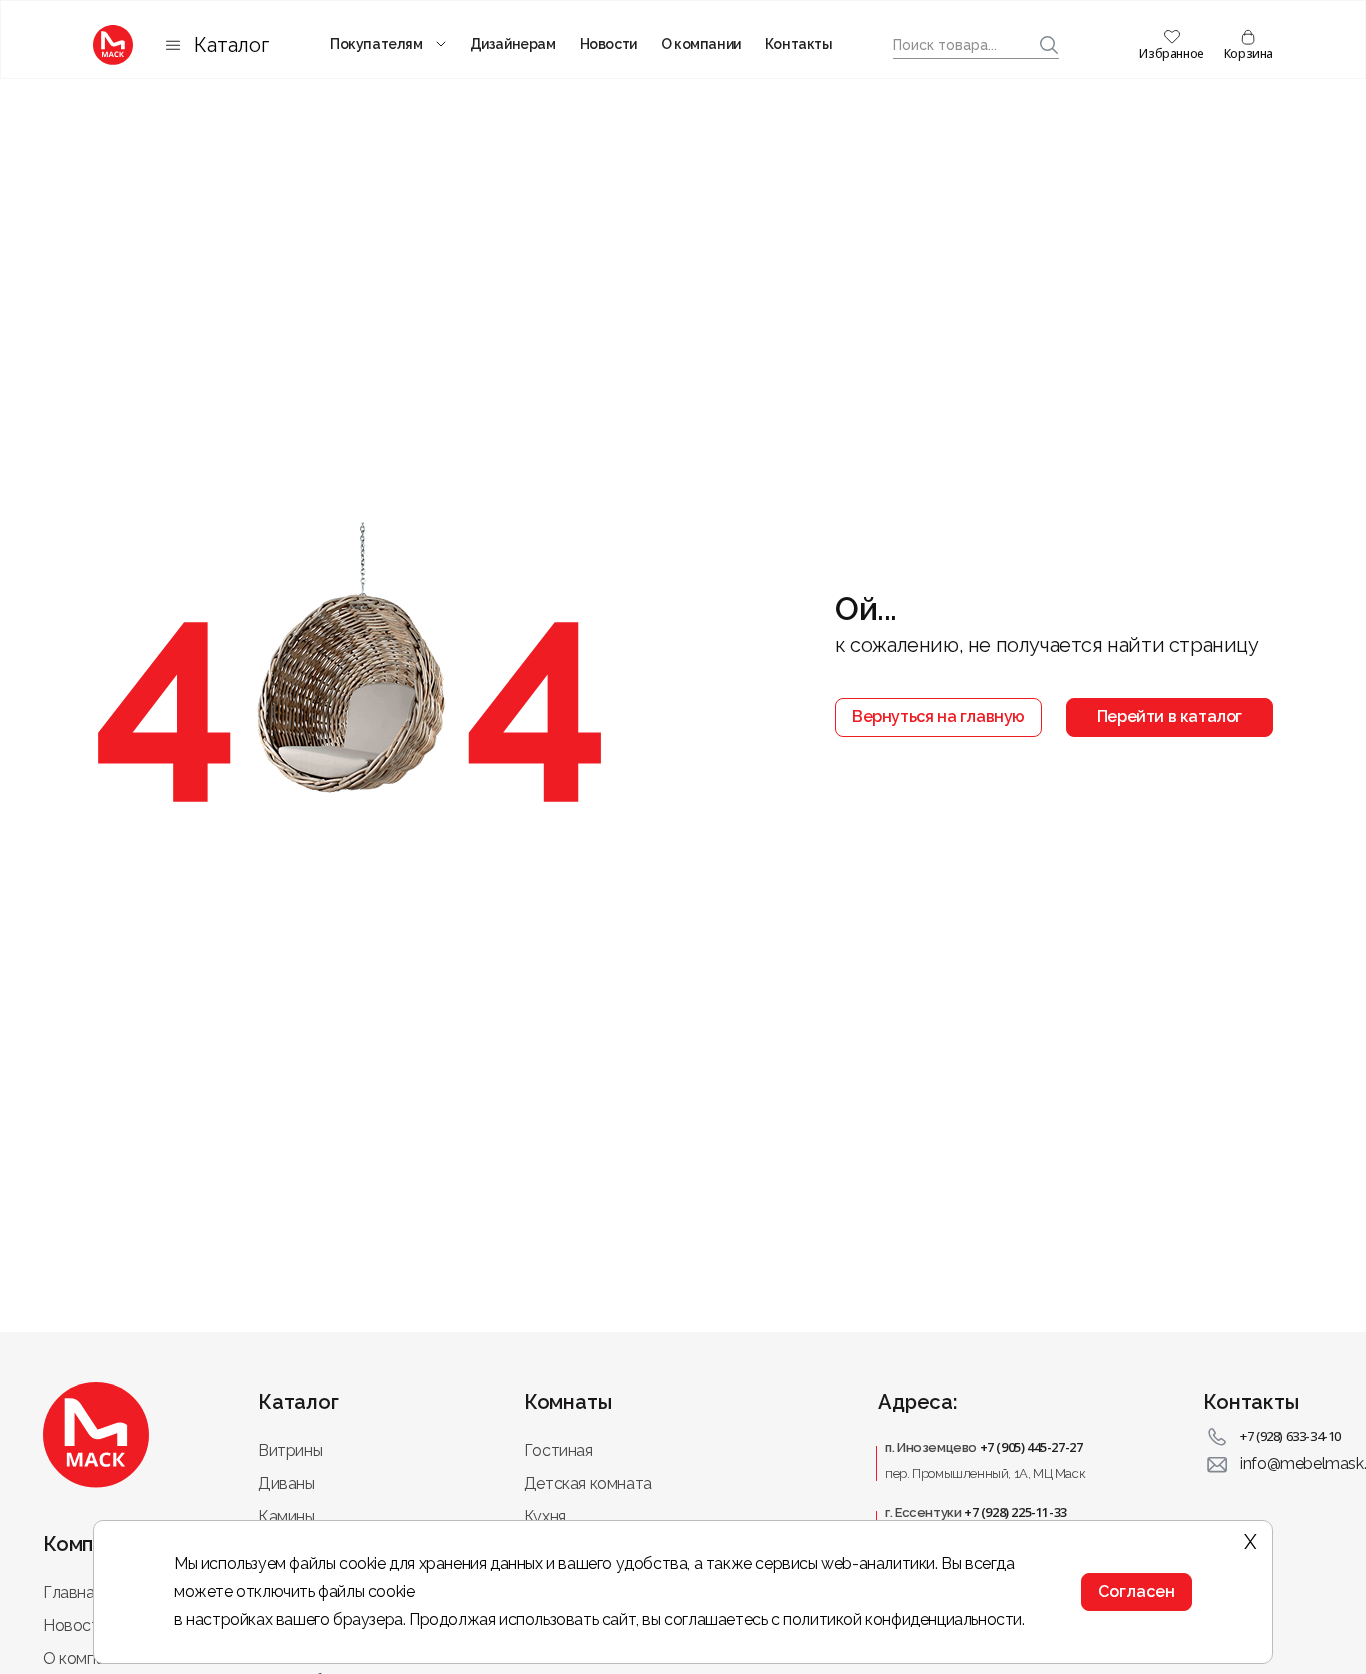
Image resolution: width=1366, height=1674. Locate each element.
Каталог (231, 45)
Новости (608, 44)
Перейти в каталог (1169, 716)
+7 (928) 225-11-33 (1015, 1512)
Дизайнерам (513, 44)
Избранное (1171, 53)
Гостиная (558, 1450)
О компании (701, 44)
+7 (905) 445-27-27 (1031, 1447)
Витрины (290, 1450)
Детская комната (588, 1483)
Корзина (1248, 53)
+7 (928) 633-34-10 (1290, 1436)
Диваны (286, 1483)
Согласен (1136, 1591)
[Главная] (113, 45)
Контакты (799, 44)
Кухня (545, 1516)
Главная (72, 1592)
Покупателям (376, 44)
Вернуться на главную (938, 716)
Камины (286, 1516)
